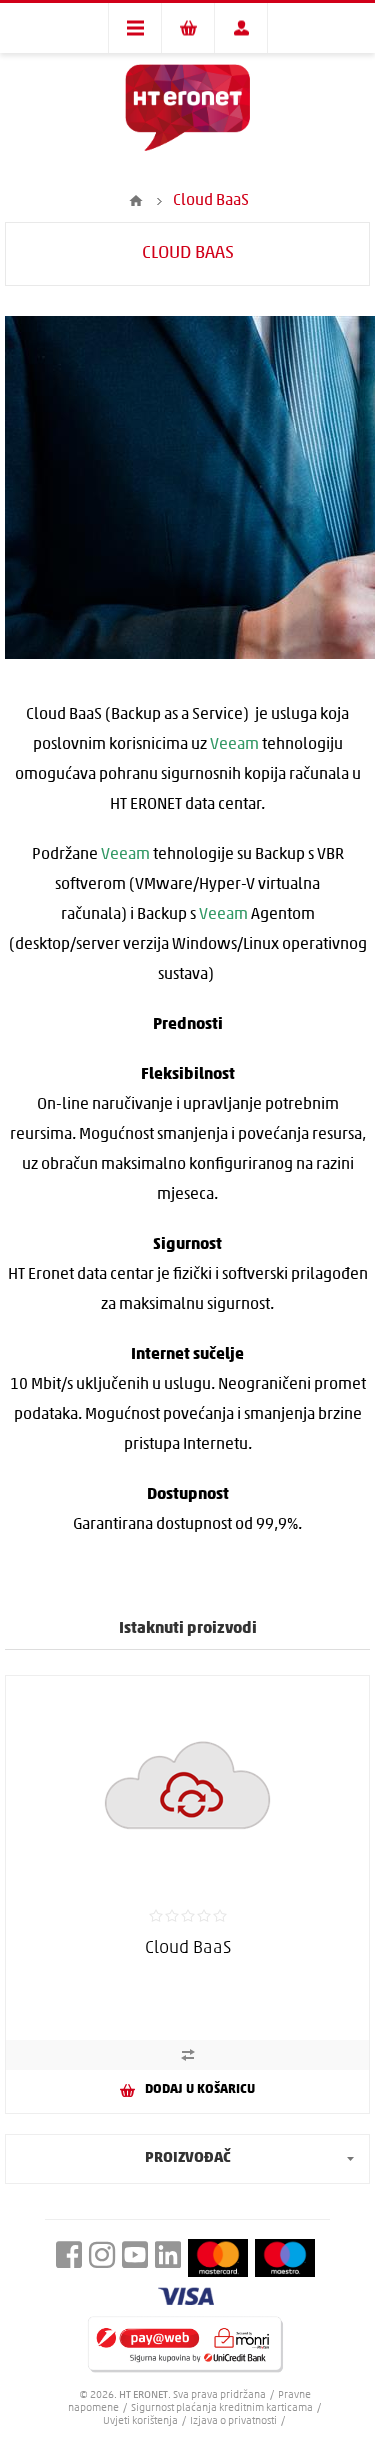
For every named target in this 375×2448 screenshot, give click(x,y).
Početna (136, 201)
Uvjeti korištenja (140, 2421)
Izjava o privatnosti (233, 2421)
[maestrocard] (285, 2258)
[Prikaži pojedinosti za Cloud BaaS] (187, 1785)
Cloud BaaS (188, 1949)
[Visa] (186, 2296)
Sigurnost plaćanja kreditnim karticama (223, 2408)
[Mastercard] (218, 2258)
